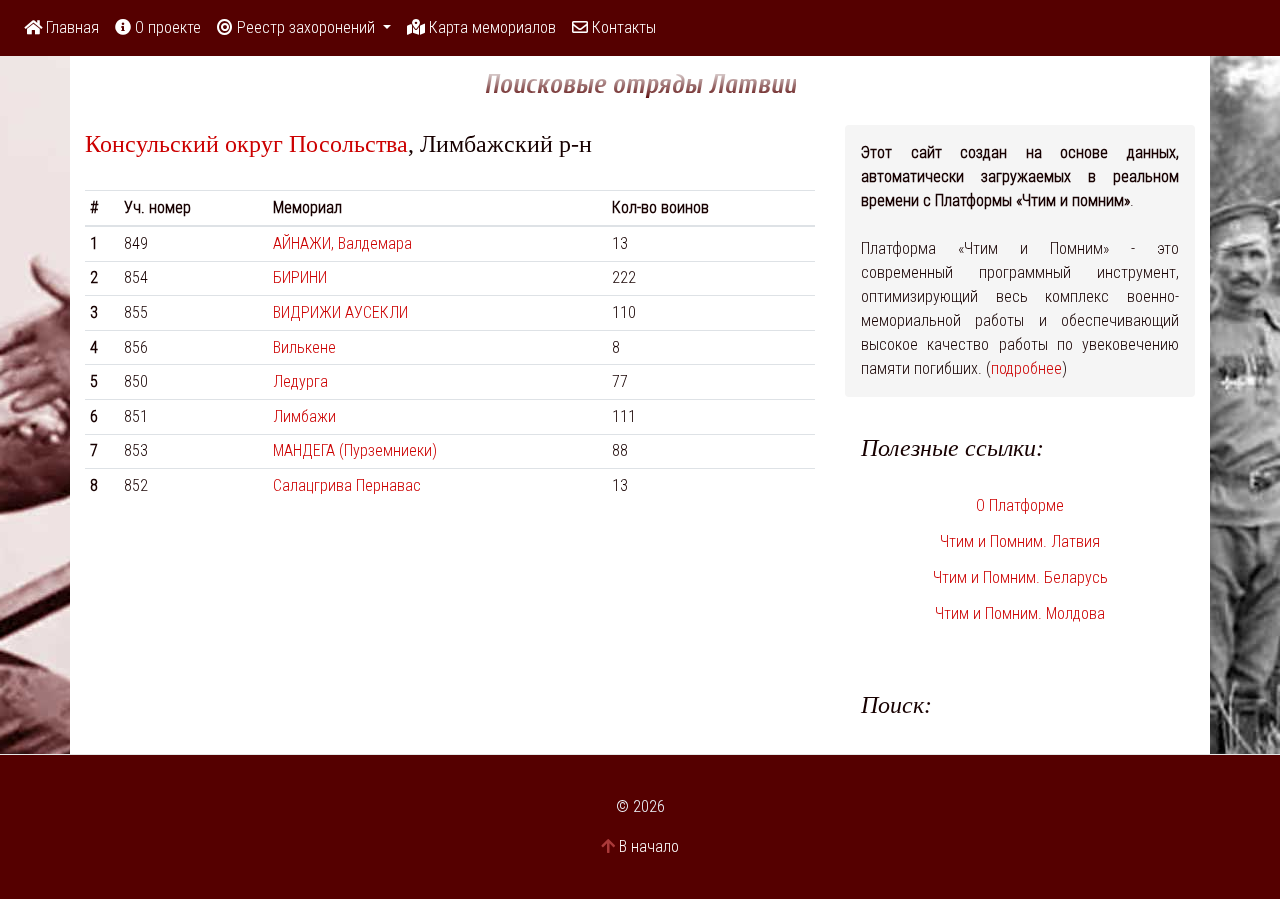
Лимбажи (304, 416)
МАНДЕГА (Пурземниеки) (355, 450)
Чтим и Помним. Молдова (1020, 613)
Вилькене (304, 347)
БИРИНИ (300, 277)
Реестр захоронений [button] (306, 27)
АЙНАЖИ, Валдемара (342, 243)
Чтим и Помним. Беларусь (1020, 577)
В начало (649, 846)
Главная (70, 27)
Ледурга (300, 381)
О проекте (166, 27)
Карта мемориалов (490, 27)
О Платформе (1020, 505)
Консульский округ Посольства (246, 144)
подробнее (1026, 368)
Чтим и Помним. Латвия (1020, 541)
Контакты (622, 27)
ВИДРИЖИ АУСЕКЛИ (340, 312)
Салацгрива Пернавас (347, 485)
